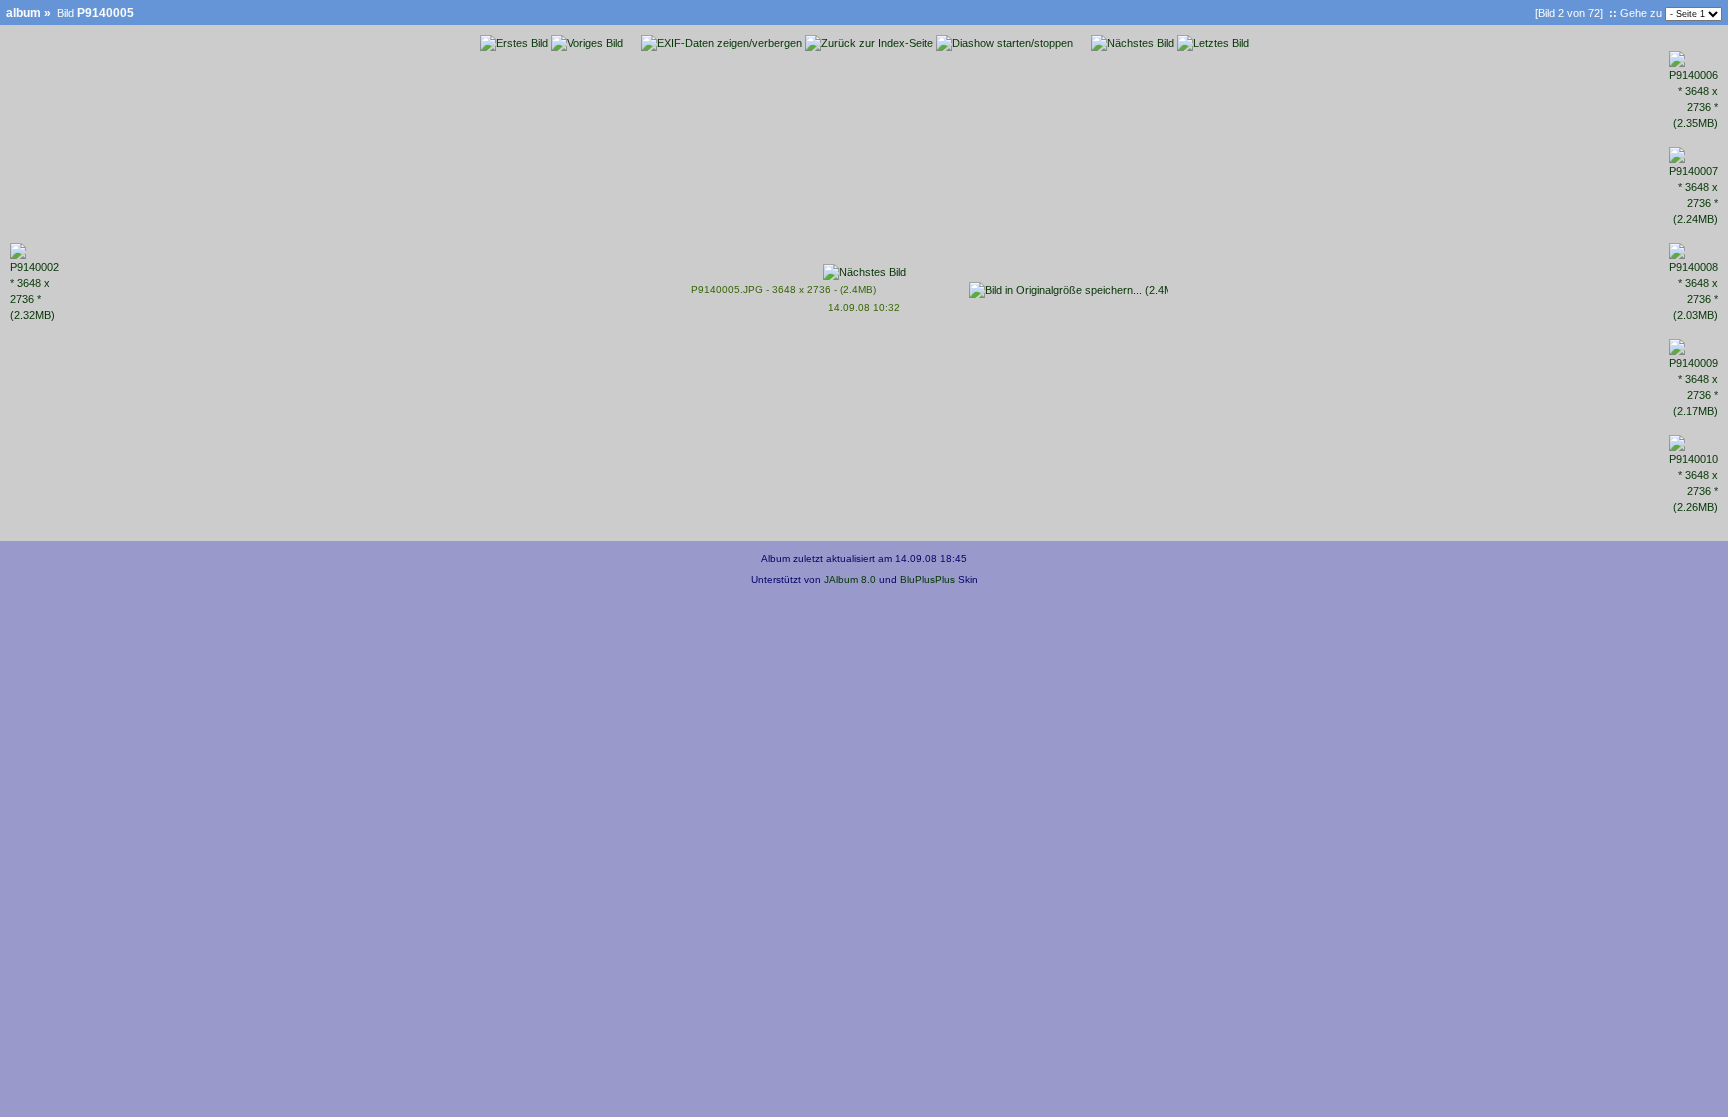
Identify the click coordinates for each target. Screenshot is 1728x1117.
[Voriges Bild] (587, 43)
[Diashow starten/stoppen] (1004, 43)
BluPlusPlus (927, 579)
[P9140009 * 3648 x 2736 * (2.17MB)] (1693, 411)
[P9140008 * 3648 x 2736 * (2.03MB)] (1693, 315)
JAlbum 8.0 (850, 579)
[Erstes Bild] (514, 43)
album (23, 13)
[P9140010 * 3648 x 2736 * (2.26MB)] (1693, 507)
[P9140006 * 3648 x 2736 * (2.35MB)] (1693, 123)
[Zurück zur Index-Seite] (869, 43)
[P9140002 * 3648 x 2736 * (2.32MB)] (34, 315)
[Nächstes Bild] (1132, 43)
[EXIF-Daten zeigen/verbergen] (721, 43)
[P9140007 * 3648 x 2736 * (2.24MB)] (1693, 219)
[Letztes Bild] (1213, 43)
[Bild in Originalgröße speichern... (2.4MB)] (1068, 286)
